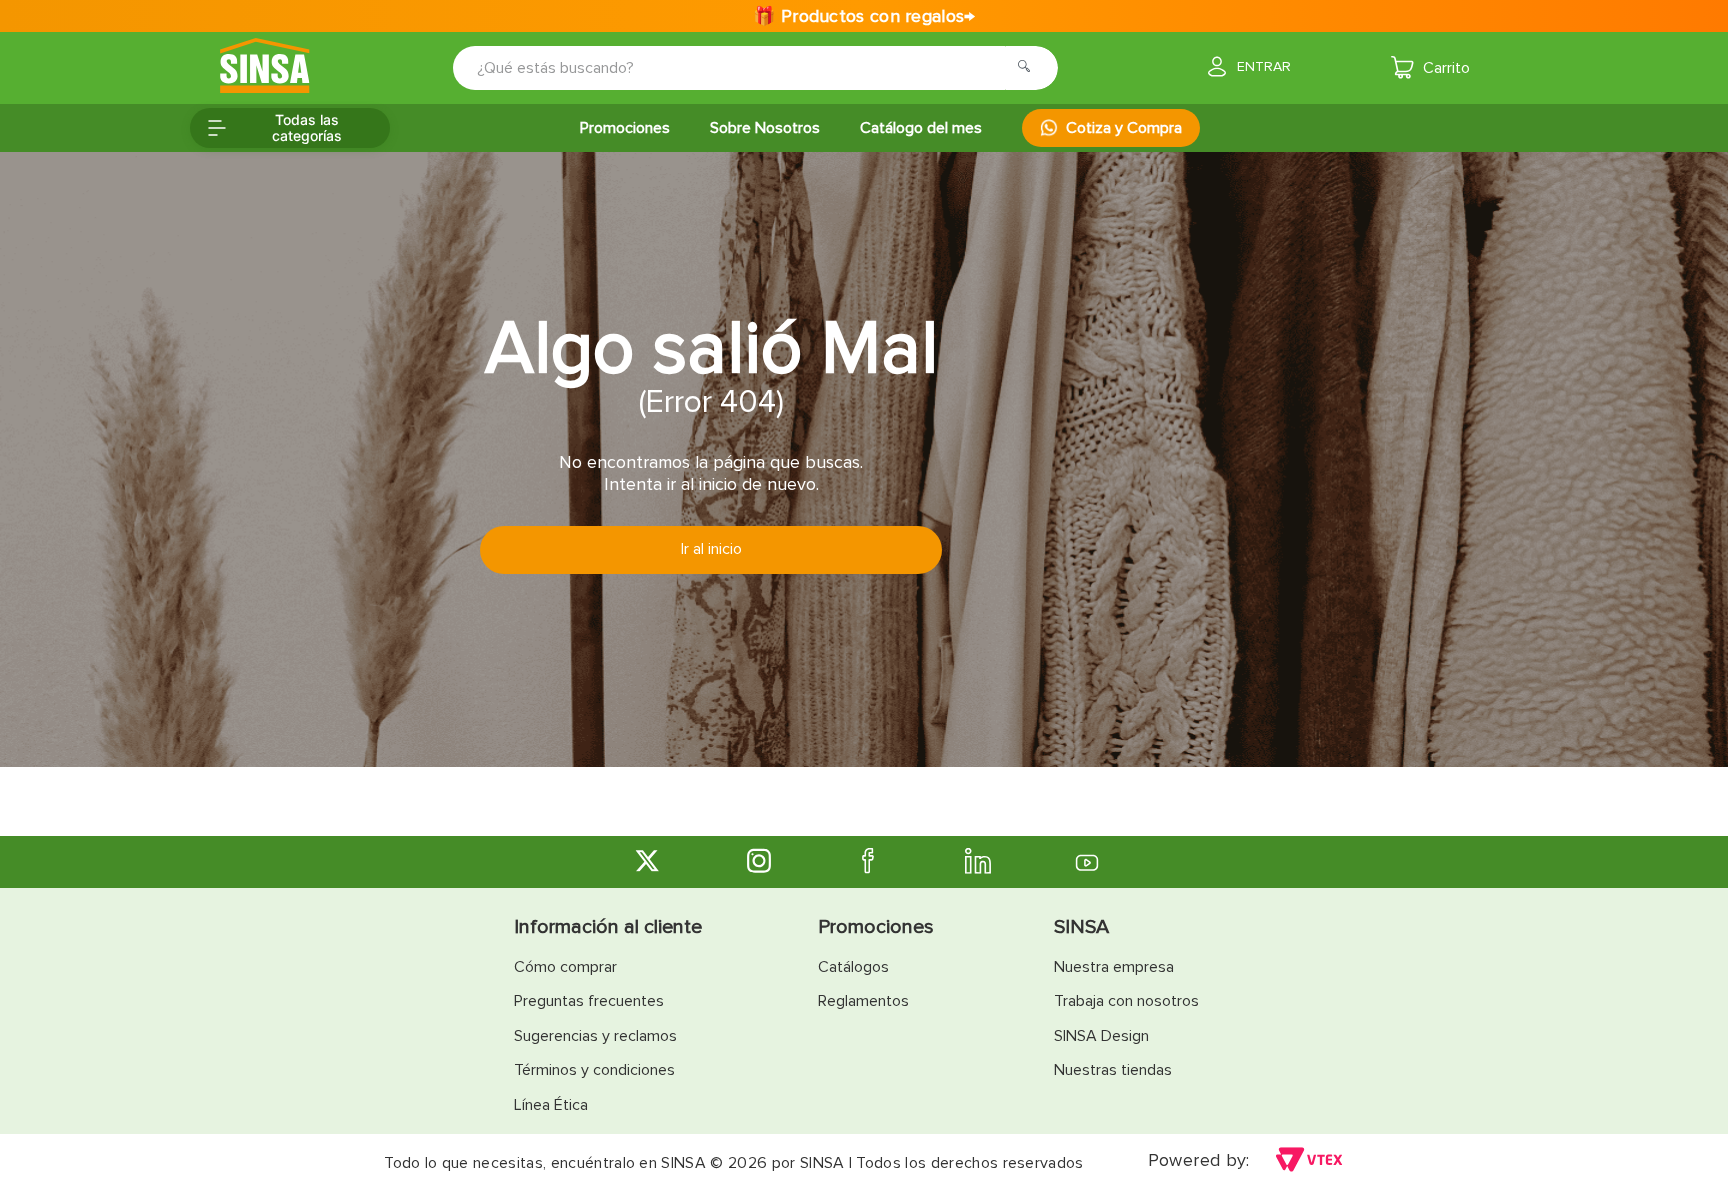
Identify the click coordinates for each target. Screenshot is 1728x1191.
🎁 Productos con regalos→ (863, 16)
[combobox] (741, 68)
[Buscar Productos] (1030, 68)
